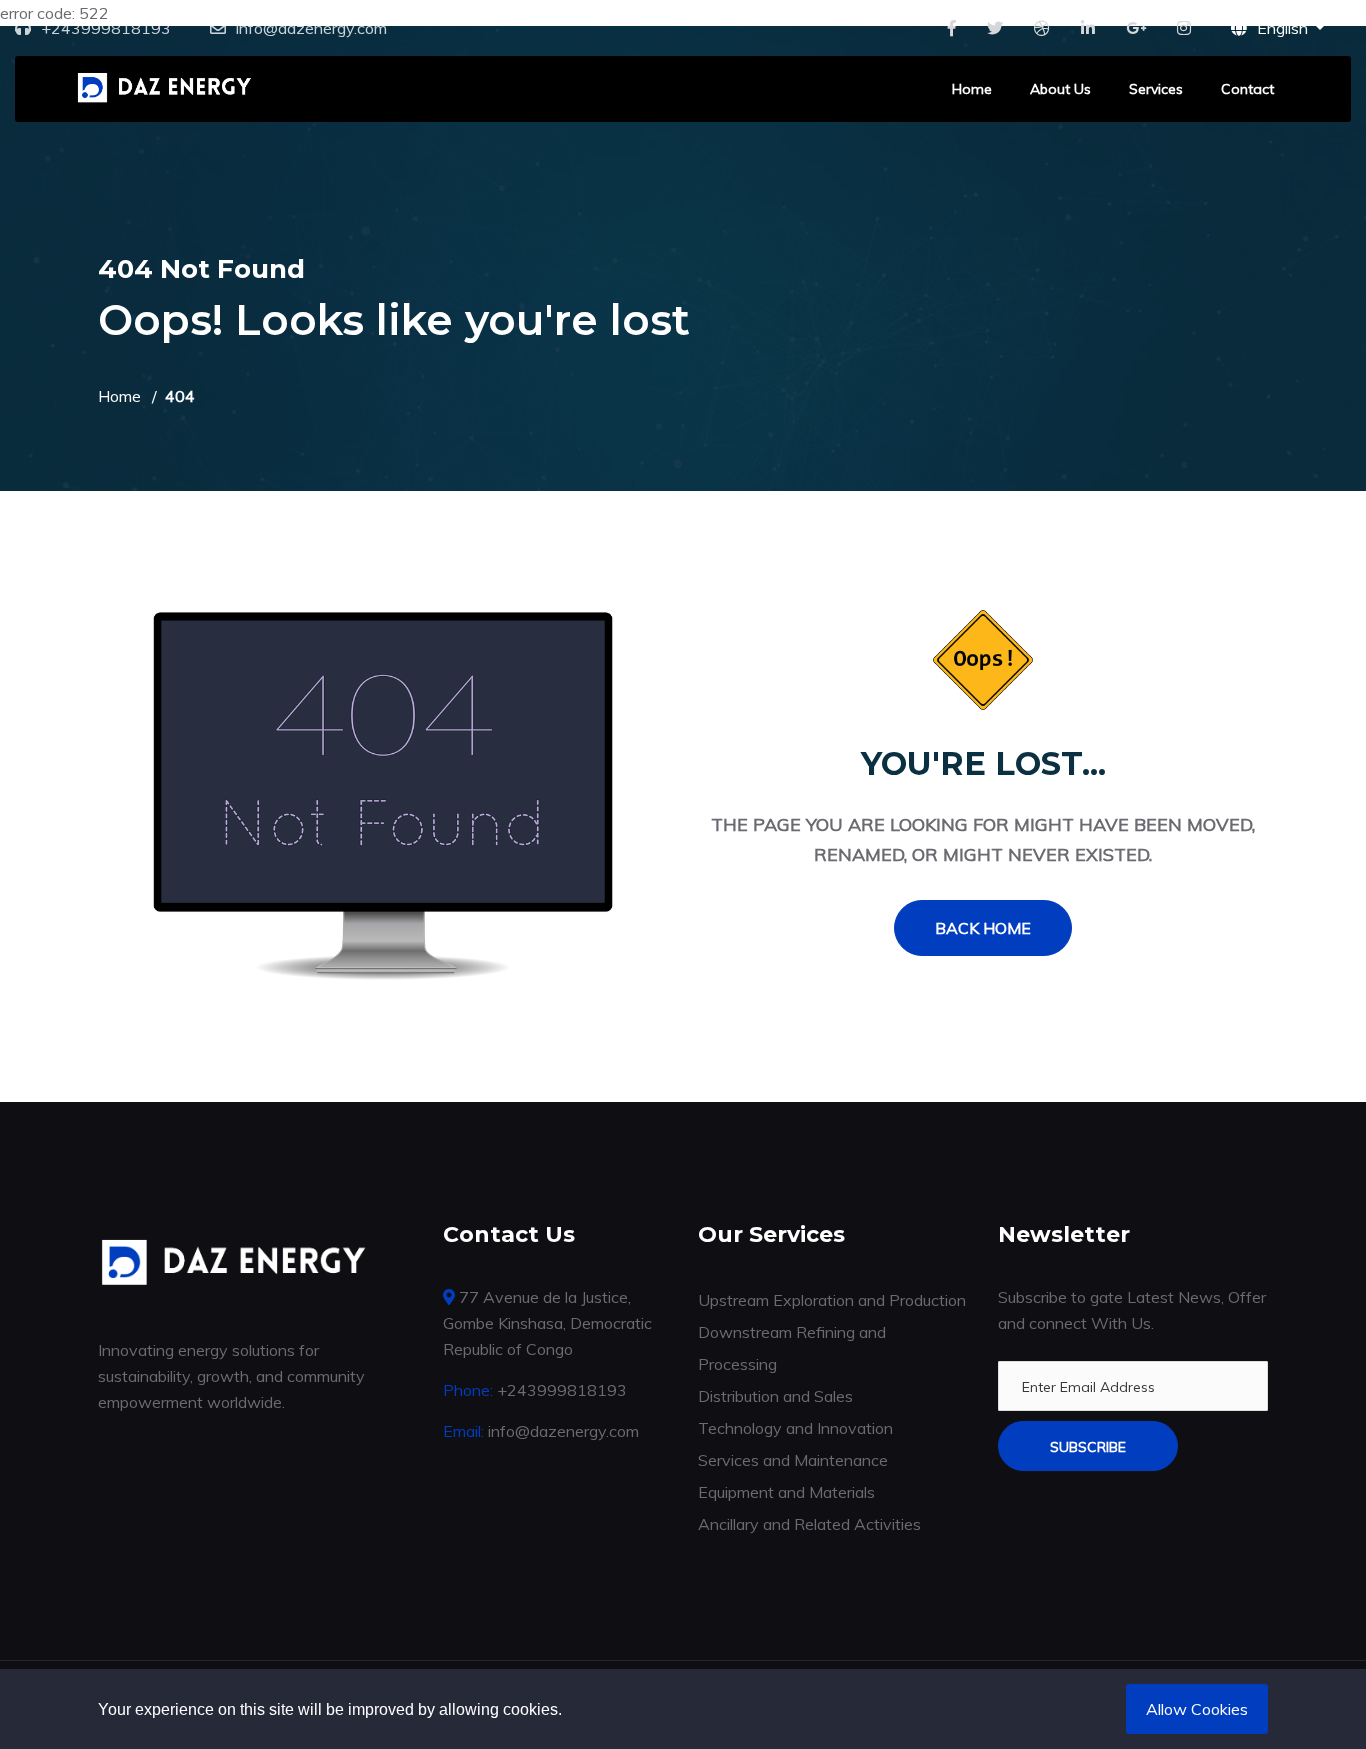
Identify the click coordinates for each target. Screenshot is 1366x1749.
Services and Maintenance (793, 1460)
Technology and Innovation (795, 1428)
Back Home (983, 928)
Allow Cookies (1197, 1709)
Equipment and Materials (786, 1492)
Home (972, 89)
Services (1156, 89)
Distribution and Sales (775, 1396)
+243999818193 (106, 28)
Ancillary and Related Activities (809, 1524)
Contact (1247, 89)
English (1284, 28)
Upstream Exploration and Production (832, 1300)
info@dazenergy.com (311, 28)
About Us (1060, 89)
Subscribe (1088, 1447)
